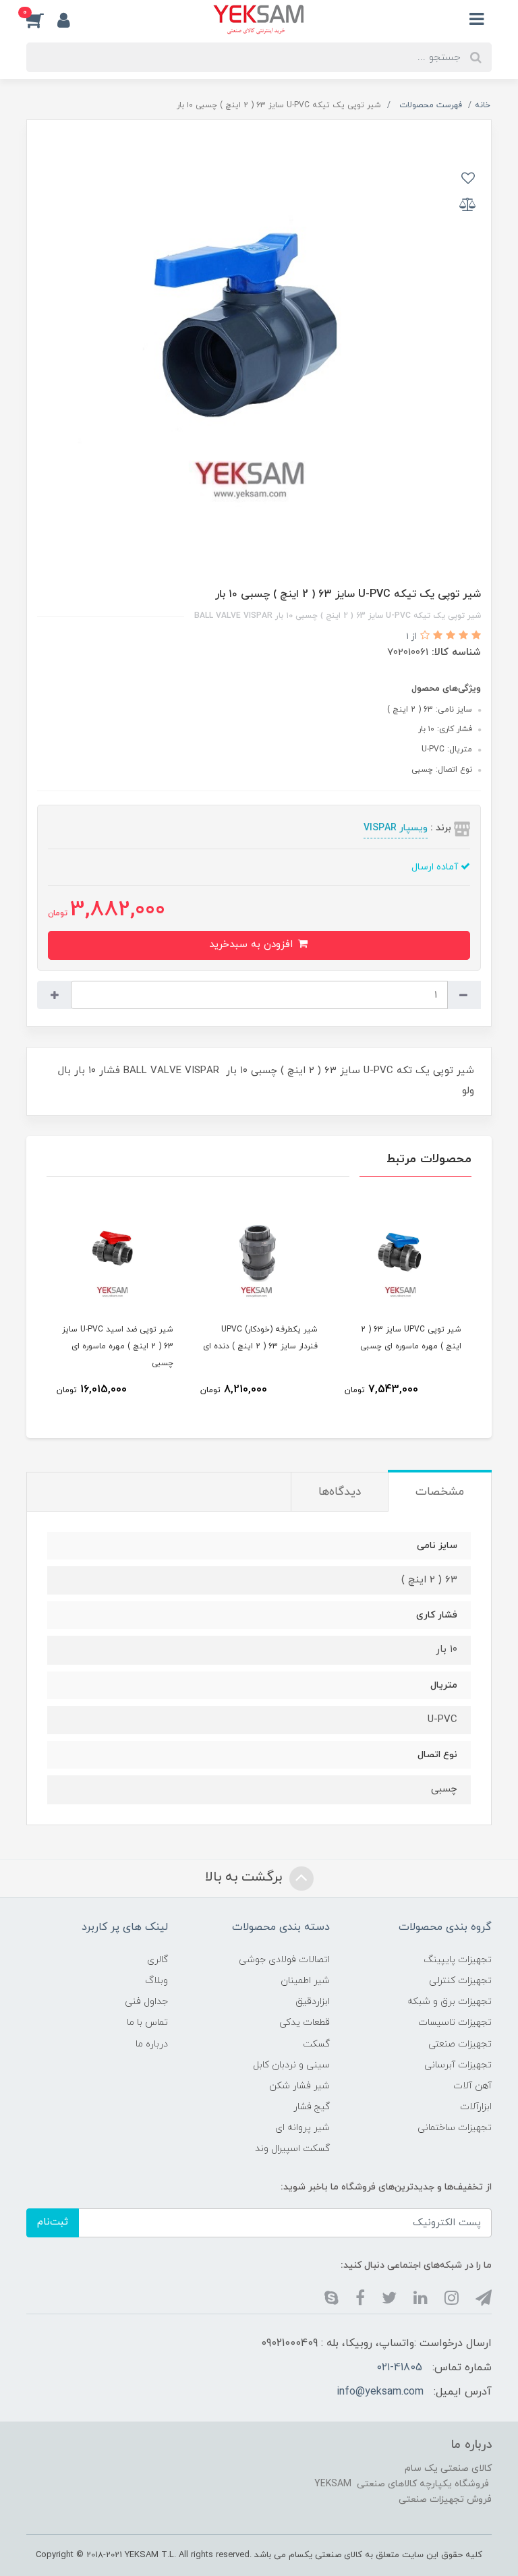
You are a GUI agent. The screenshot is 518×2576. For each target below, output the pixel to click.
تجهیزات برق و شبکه (450, 2002)
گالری (157, 1960)
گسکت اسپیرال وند (292, 2149)
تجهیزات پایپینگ (458, 1960)
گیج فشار (312, 2107)
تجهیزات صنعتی (460, 2044)
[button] (42, 20)
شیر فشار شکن (299, 2086)
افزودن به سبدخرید (253, 945)
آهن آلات (472, 2086)
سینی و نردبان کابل (291, 2065)
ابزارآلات (476, 2107)
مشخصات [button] (440, 1492)
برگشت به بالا (246, 1877)
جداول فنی (146, 2002)
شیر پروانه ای (303, 2128)
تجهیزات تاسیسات (455, 2023)
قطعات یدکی (305, 2023)
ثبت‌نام (53, 2222)
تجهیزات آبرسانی (458, 2065)
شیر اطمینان (305, 1981)
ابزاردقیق (313, 2002)
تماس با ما (147, 2023)
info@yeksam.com (380, 2392)
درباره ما (152, 2044)
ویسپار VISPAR (396, 828)
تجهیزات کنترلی (460, 1981)
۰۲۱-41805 (400, 2368)
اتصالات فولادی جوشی (284, 1960)
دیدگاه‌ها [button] (340, 1492)
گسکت (316, 2044)
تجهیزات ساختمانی (455, 2128)
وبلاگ (156, 1981)
